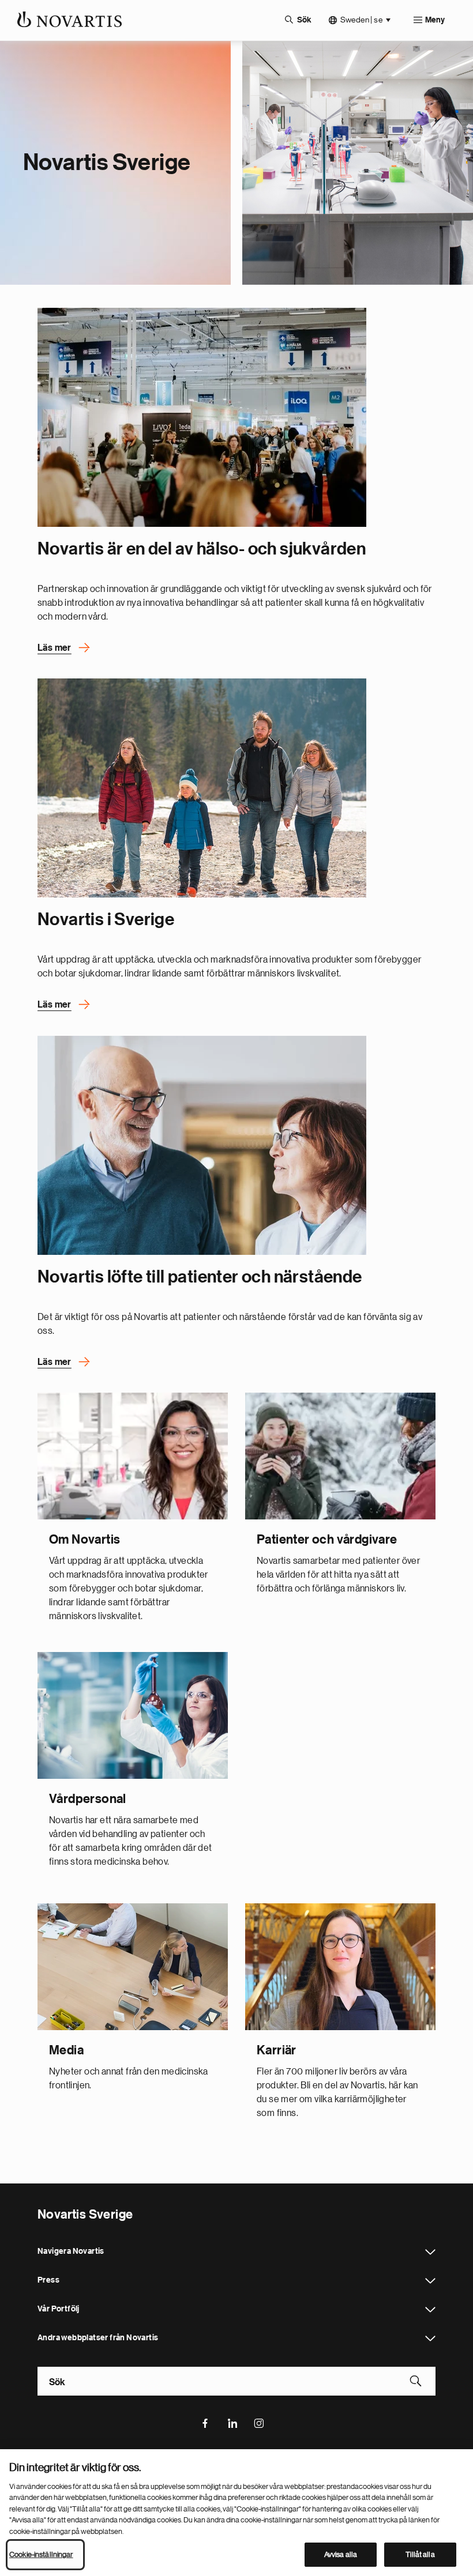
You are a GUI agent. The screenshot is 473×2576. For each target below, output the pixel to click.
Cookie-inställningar (41, 2554)
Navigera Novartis (430, 2252)
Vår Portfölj (430, 2310)
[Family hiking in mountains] (202, 788)
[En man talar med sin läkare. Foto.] (202, 1145)
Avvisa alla (341, 2554)
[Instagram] (260, 2422)
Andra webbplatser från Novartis (430, 2339)
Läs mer (55, 648)
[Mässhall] (202, 417)
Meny (435, 20)
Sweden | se (361, 20)
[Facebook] (205, 2422)
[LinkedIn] (232, 2422)
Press (430, 2281)
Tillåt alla (420, 2554)
